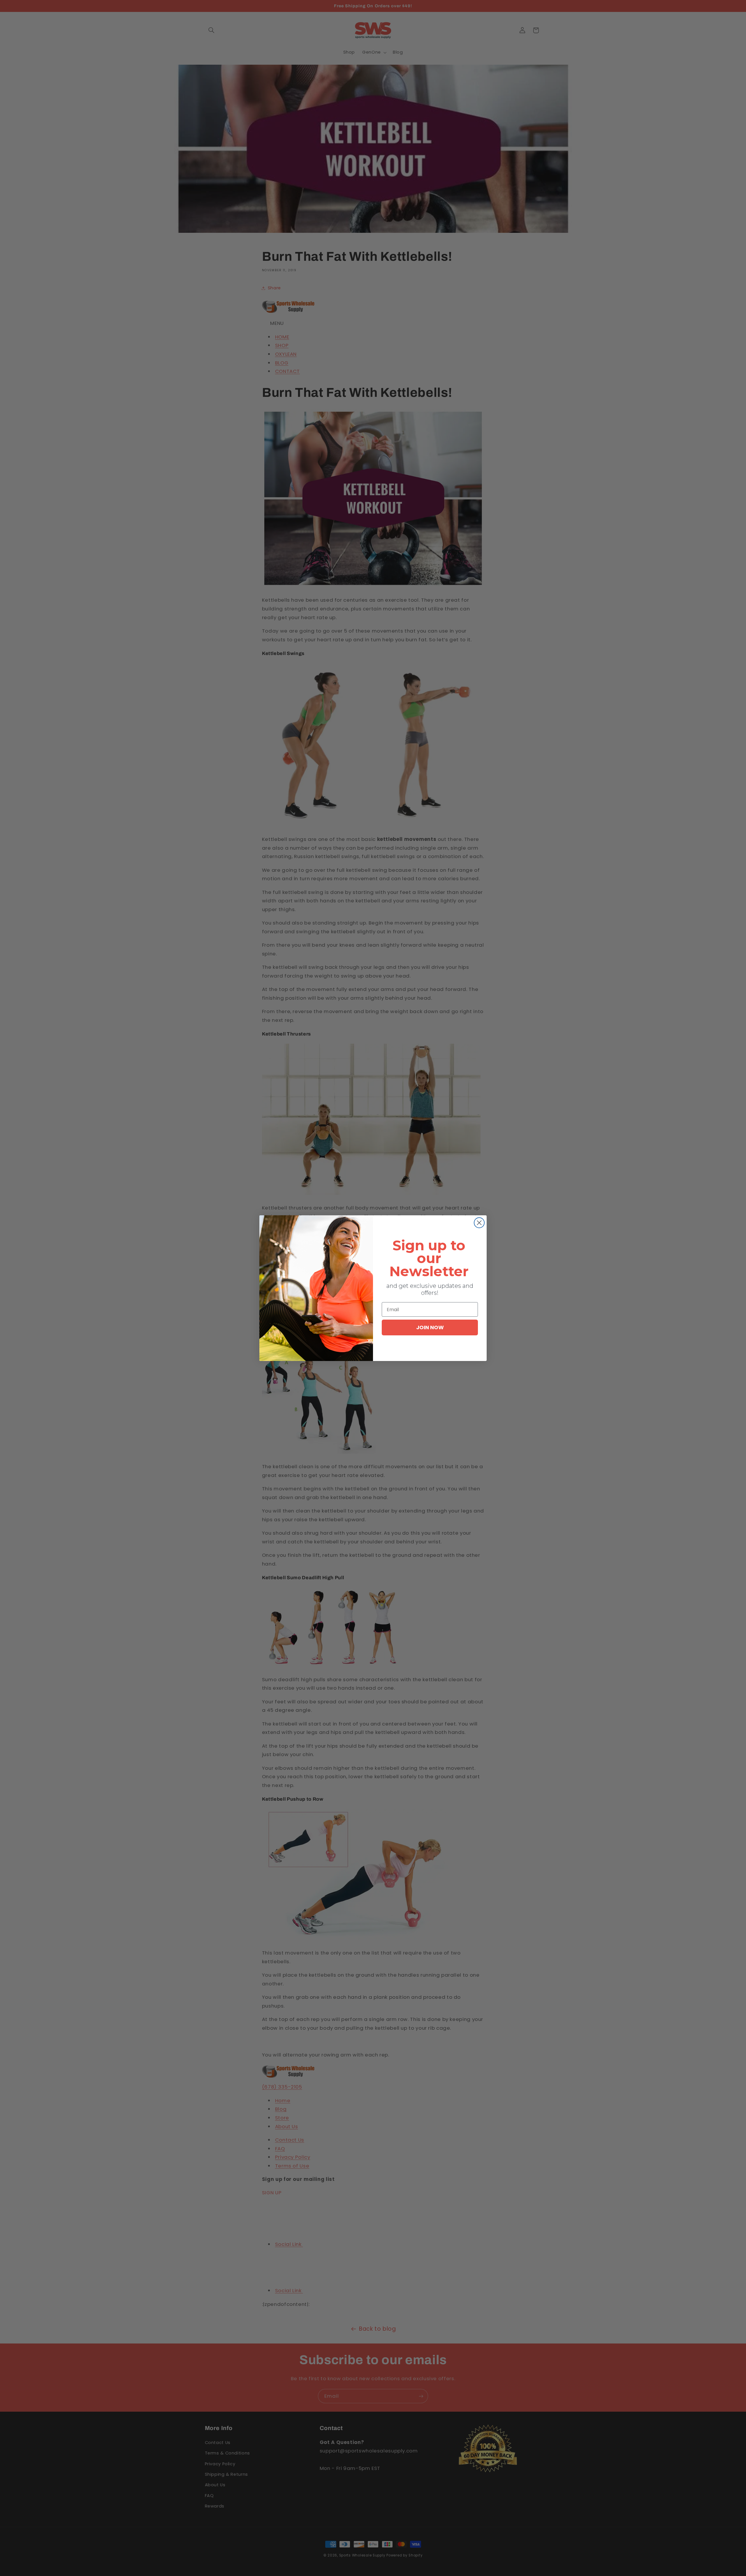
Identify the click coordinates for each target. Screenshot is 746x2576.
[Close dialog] (479, 1223)
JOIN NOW (430, 1327)
